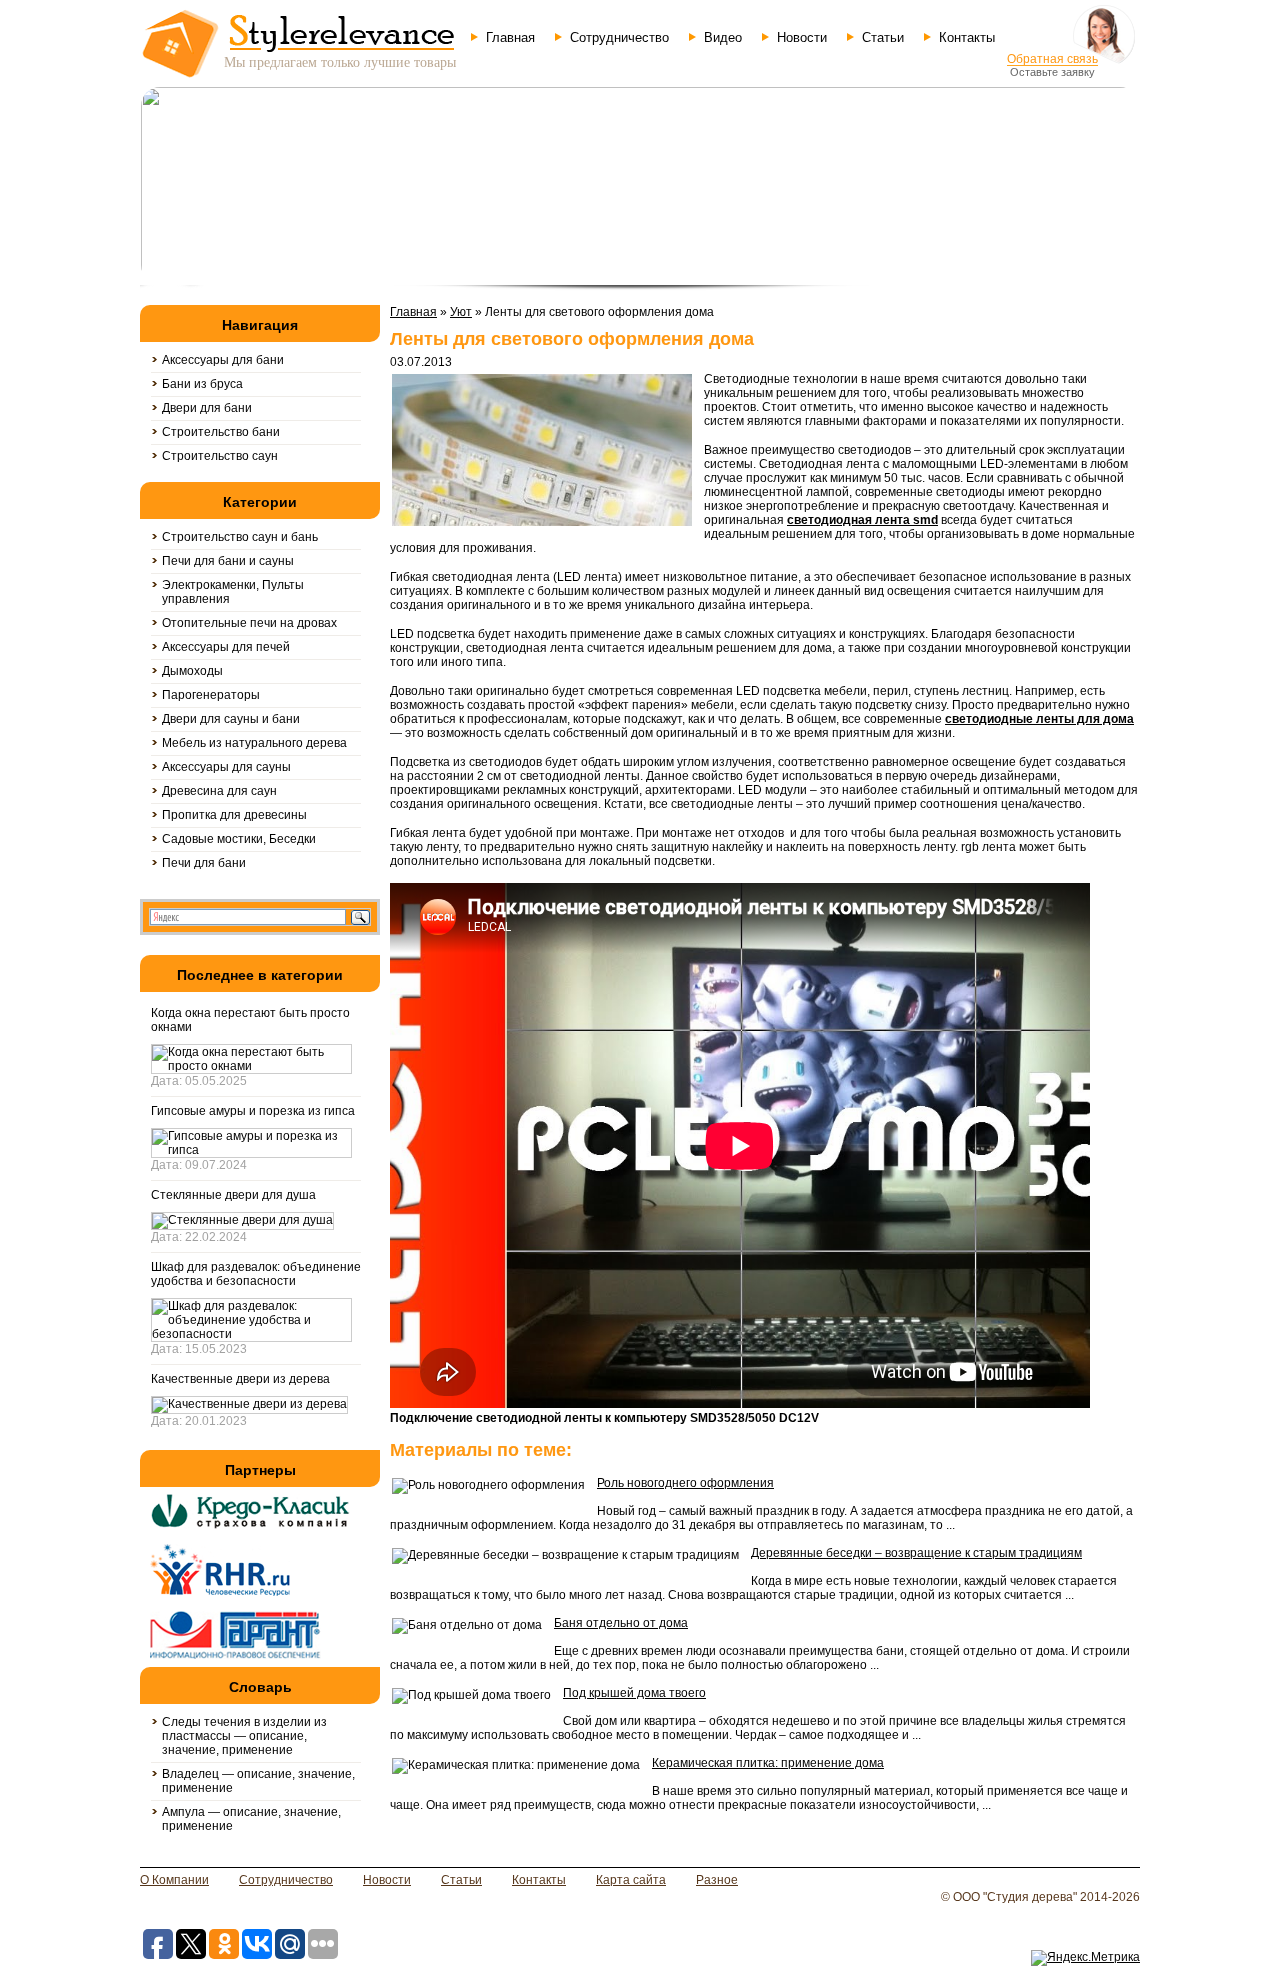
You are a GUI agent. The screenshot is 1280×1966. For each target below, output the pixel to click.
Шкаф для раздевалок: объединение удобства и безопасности (256, 1274)
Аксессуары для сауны (226, 767)
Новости (802, 37)
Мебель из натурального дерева (254, 743)
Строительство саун (220, 456)
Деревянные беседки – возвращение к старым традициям (916, 1553)
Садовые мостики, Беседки (239, 839)
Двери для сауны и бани (231, 719)
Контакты (967, 37)
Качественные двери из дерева (240, 1379)
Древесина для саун (219, 791)
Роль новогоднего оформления (685, 1483)
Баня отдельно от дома (621, 1623)
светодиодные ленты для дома (1039, 719)
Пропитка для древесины (234, 815)
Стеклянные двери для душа (233, 1195)
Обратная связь (1052, 59)
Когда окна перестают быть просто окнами (250, 1020)
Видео (723, 37)
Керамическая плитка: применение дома (768, 1763)
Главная (510, 37)
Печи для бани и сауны (228, 561)
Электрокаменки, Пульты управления (233, 592)
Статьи (883, 37)
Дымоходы (192, 671)
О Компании (174, 1880)
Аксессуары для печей (226, 647)
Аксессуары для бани (223, 360)
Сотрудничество (619, 37)
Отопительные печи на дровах (249, 623)
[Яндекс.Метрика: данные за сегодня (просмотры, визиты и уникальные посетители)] (1085, 1958)
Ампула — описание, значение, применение (251, 1819)
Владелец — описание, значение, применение (258, 1781)
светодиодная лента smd (862, 520)
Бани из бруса (202, 384)
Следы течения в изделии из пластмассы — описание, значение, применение (244, 1736)
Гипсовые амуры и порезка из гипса (253, 1111)
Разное (717, 1880)
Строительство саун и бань (240, 537)
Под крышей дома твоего (634, 1693)
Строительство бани (221, 432)
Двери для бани (207, 408)
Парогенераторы (211, 695)
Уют (461, 312)
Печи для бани (204, 863)
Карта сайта (631, 1880)
